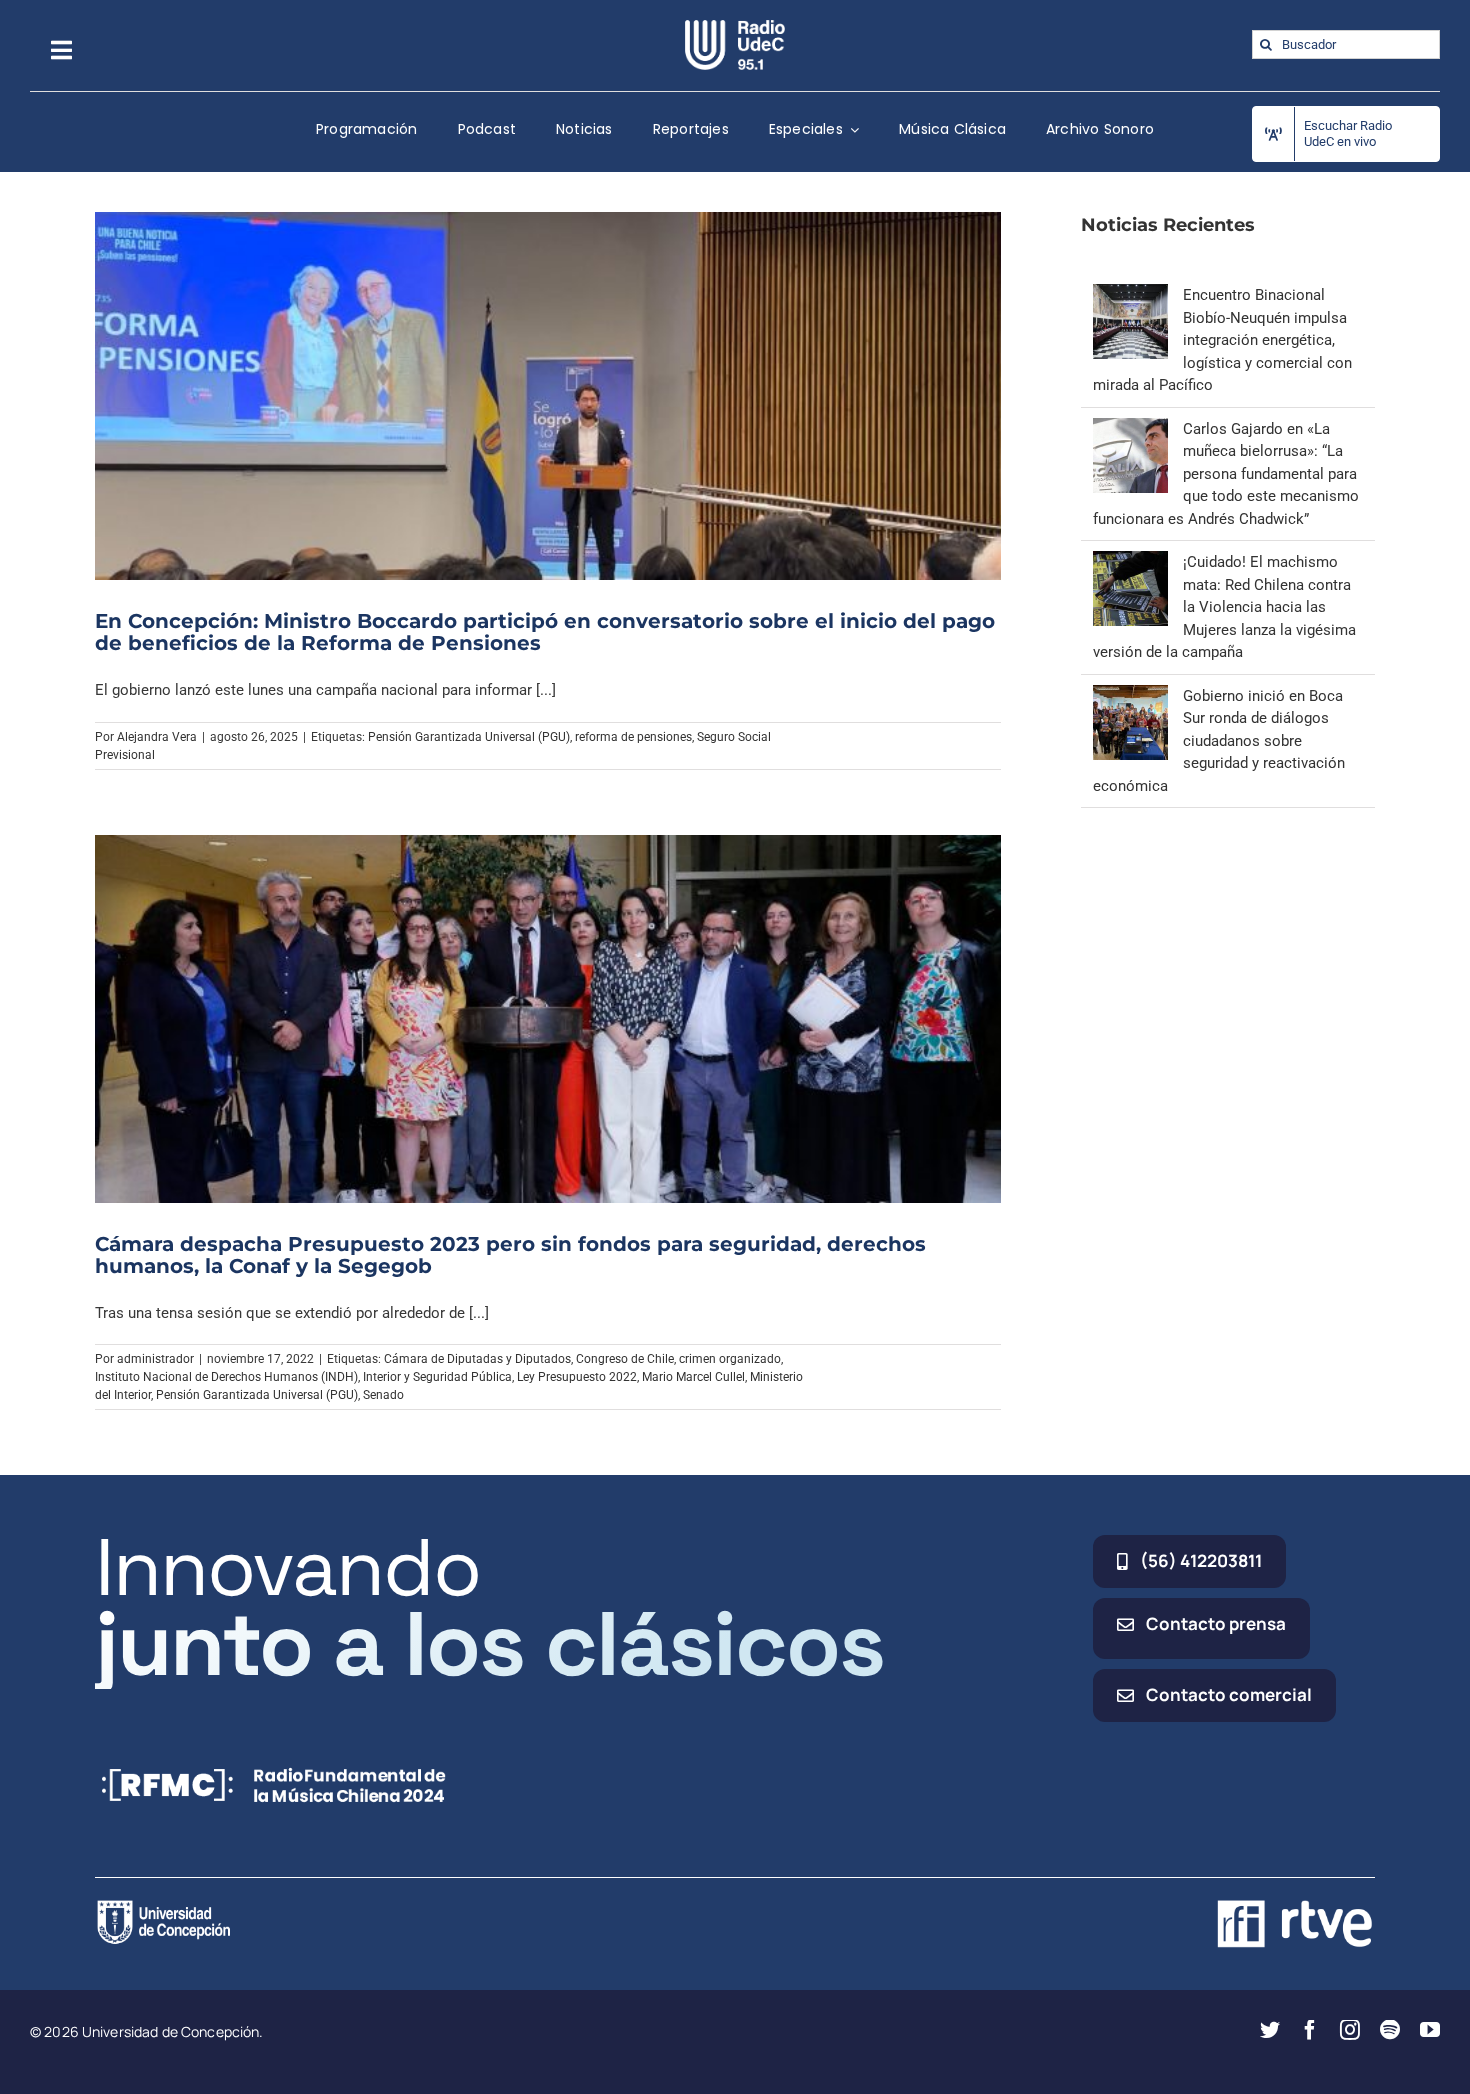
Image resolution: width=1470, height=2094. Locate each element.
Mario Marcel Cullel (693, 1377)
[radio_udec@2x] (735, 27)
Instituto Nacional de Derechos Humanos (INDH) (226, 1377)
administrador (155, 1359)
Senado (383, 1395)
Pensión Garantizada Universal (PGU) (469, 737)
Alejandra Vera (157, 737)
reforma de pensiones (633, 737)
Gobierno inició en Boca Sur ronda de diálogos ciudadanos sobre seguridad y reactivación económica (1219, 741)
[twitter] (1270, 2030)
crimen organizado (730, 1359)
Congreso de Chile (625, 1359)
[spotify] (1390, 2030)
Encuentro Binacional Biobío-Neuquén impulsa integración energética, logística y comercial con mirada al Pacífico (1222, 340)
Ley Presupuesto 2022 (577, 1377)
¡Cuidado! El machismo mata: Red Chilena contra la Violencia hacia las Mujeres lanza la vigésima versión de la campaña (1224, 607)
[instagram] (1350, 2030)
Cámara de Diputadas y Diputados (477, 1359)
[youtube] (1430, 2030)
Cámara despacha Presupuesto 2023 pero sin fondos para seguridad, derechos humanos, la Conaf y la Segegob (510, 1255)
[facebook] (1310, 2030)
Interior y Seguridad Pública (437, 1377)
